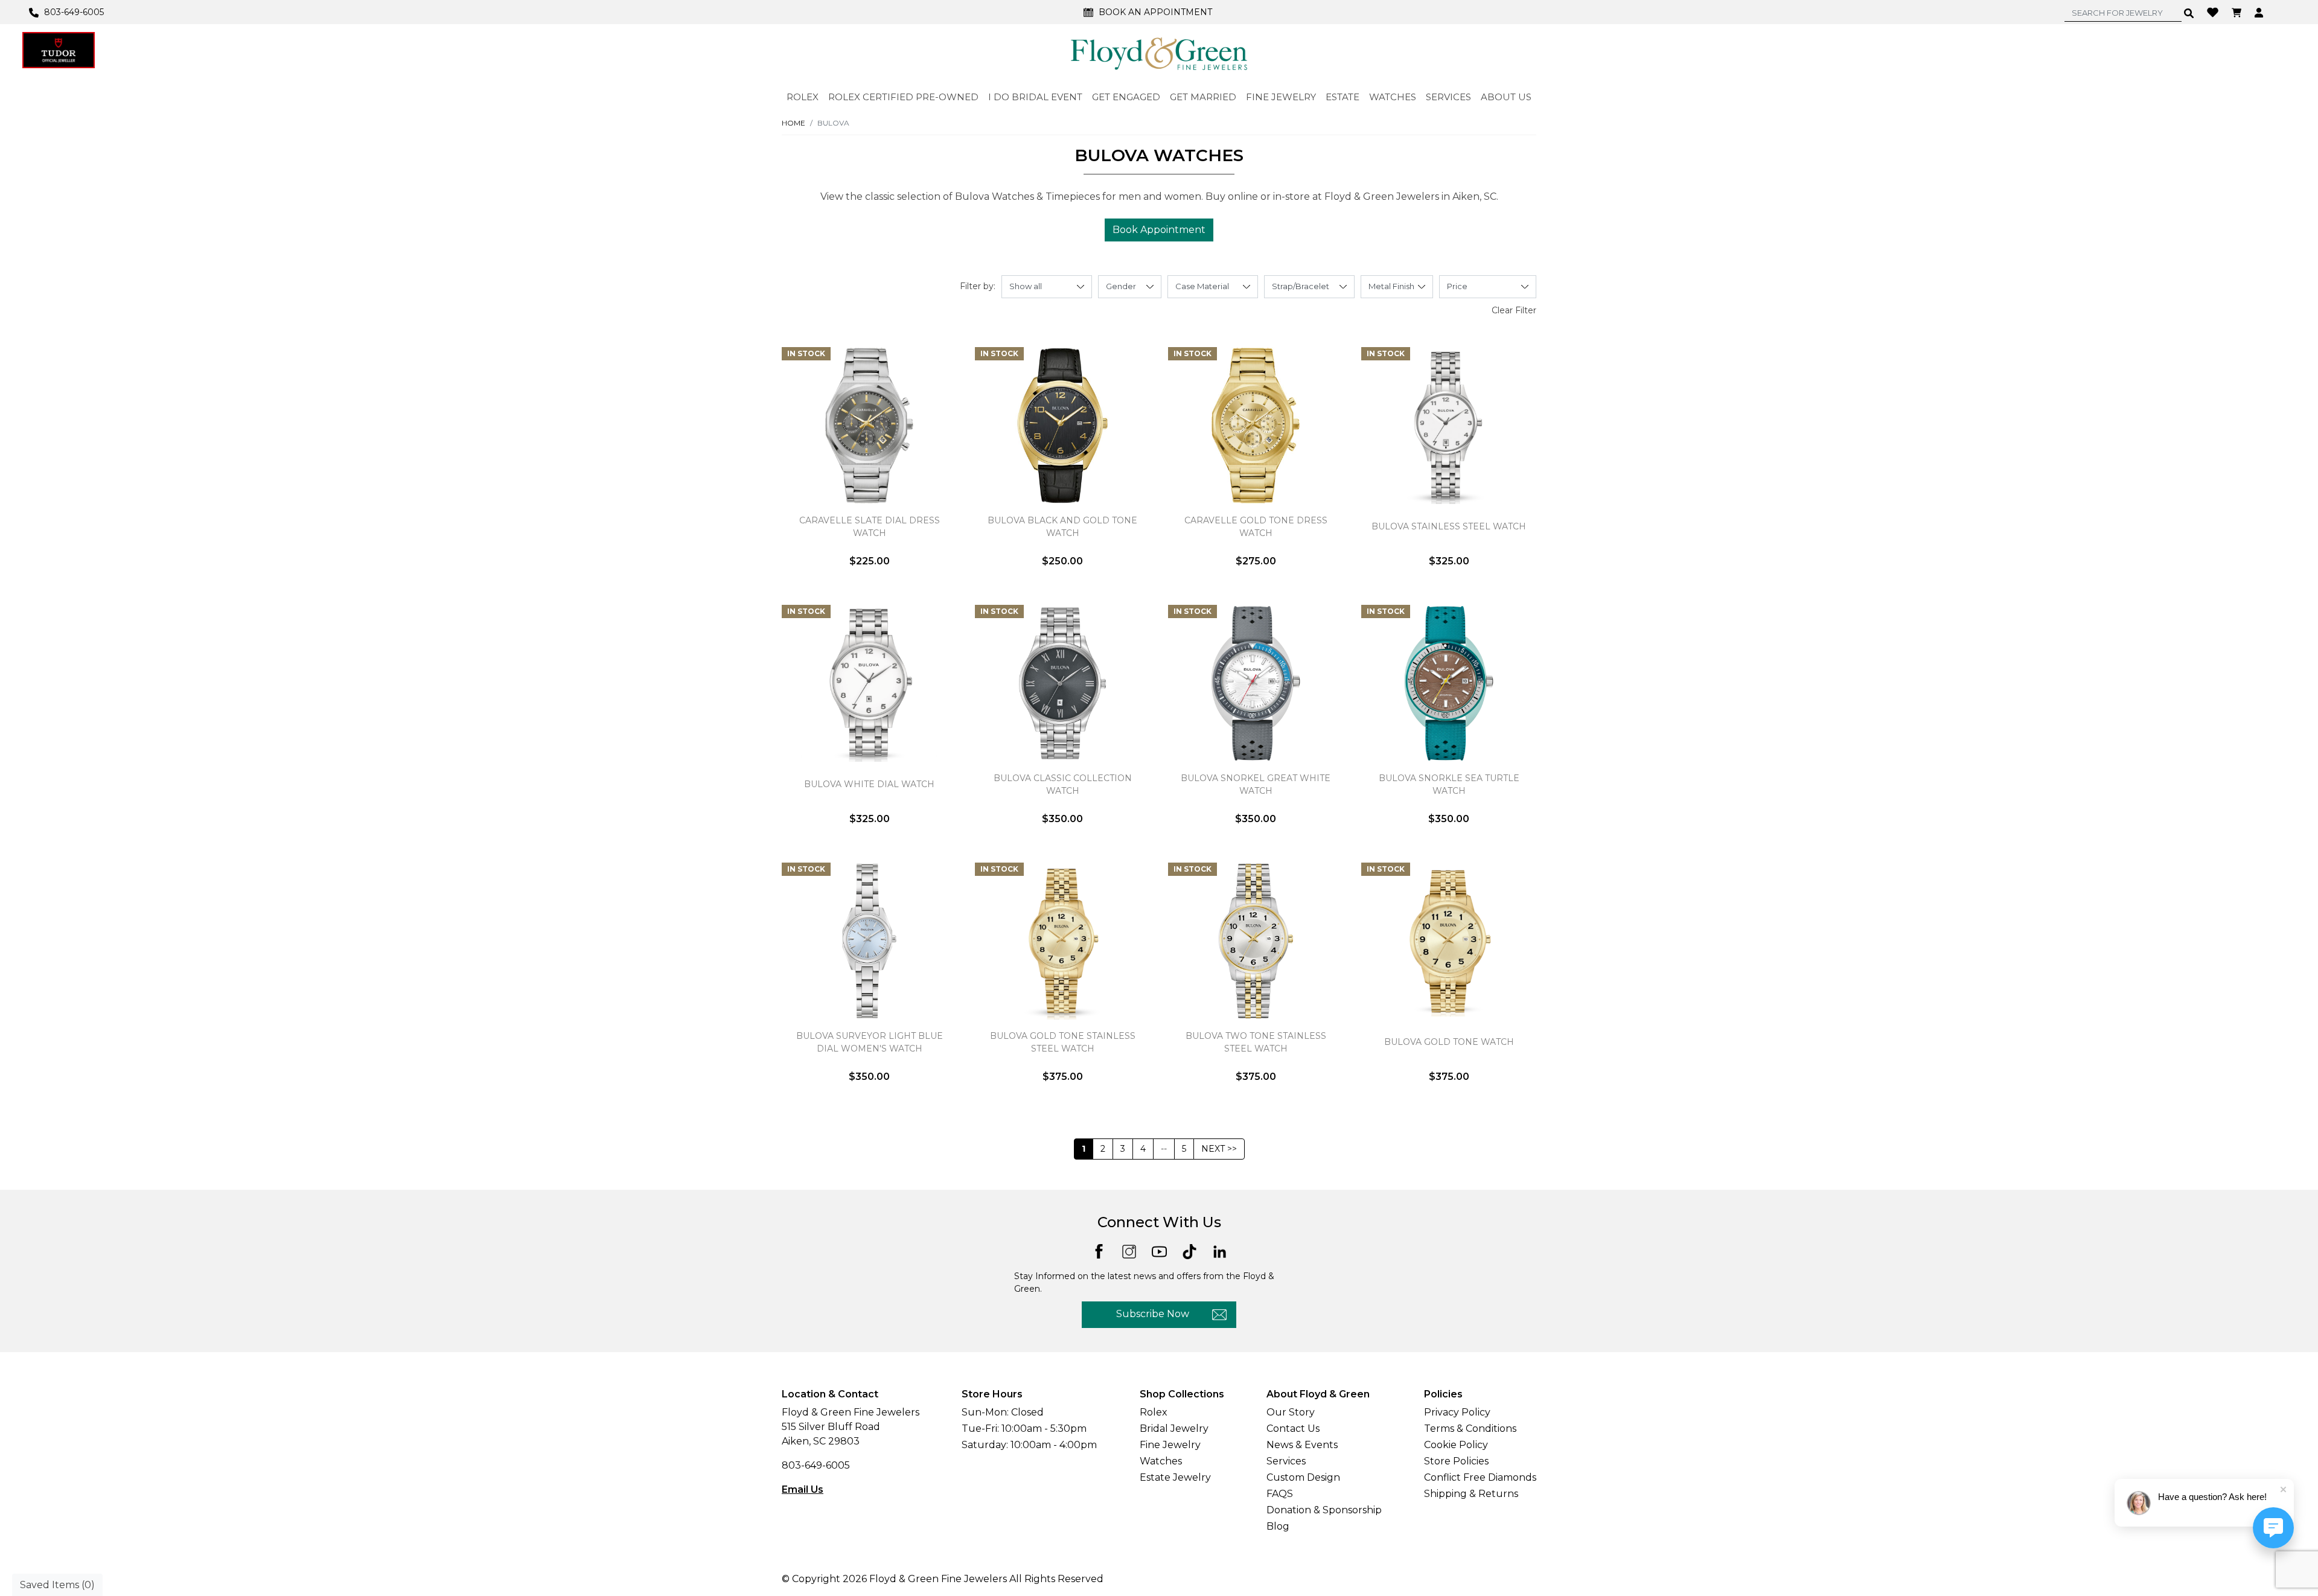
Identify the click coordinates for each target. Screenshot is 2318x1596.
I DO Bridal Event (1035, 97)
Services (1286, 1461)
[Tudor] (59, 50)
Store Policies (1456, 1461)
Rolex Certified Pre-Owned (903, 97)
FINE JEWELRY (1281, 97)
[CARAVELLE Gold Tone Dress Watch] (1256, 426)
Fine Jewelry (1170, 1445)
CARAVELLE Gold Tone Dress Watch (1256, 527)
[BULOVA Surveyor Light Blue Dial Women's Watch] (869, 941)
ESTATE (1343, 97)
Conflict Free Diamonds (1480, 1477)
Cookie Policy (1456, 1445)
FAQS (1280, 1494)
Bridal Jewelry (1174, 1428)
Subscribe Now (1153, 1314)
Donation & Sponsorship (1324, 1510)
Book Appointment (1159, 230)
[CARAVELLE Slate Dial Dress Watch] (869, 426)
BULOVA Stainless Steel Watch (1449, 526)
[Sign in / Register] (2260, 12)
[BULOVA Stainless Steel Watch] (1449, 426)
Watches (1161, 1461)
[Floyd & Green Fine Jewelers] (1159, 53)
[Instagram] (1129, 1251)
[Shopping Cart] (2238, 12)
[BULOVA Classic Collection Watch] (1062, 683)
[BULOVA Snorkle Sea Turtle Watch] (1449, 683)
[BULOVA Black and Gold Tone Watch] (1062, 426)
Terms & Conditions (1470, 1428)
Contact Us (1293, 1428)
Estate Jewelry (1175, 1477)
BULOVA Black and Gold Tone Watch (1062, 527)
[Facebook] (1099, 1250)
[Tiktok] (1189, 1251)
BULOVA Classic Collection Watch (1063, 784)
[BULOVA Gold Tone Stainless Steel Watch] (1062, 941)
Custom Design (1303, 1477)
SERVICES (1448, 97)
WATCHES (1393, 97)
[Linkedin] (1220, 1251)
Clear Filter (1514, 310)
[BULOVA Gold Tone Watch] (1449, 941)
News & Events (1302, 1445)
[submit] (2189, 13)
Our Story (1291, 1412)
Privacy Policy (1457, 1412)
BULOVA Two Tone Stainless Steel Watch (1256, 1042)
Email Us (803, 1489)
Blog (1278, 1526)
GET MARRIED (1203, 97)
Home (793, 123)
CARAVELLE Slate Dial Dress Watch (870, 527)
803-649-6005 (816, 1465)
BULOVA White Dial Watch (869, 784)
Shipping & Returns (1471, 1494)
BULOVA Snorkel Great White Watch (1256, 784)
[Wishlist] (2214, 11)
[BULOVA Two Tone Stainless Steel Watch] (1256, 941)
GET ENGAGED (1126, 97)
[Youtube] (1159, 1251)
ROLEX (803, 97)
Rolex (1154, 1412)
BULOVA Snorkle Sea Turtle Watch (1449, 784)
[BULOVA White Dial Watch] (869, 683)
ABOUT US (1506, 97)
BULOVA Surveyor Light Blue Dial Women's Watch (870, 1042)
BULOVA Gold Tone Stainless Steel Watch (1063, 1042)
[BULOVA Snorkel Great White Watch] (1256, 683)
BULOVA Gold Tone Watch (1449, 1042)
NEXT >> (1219, 1149)
